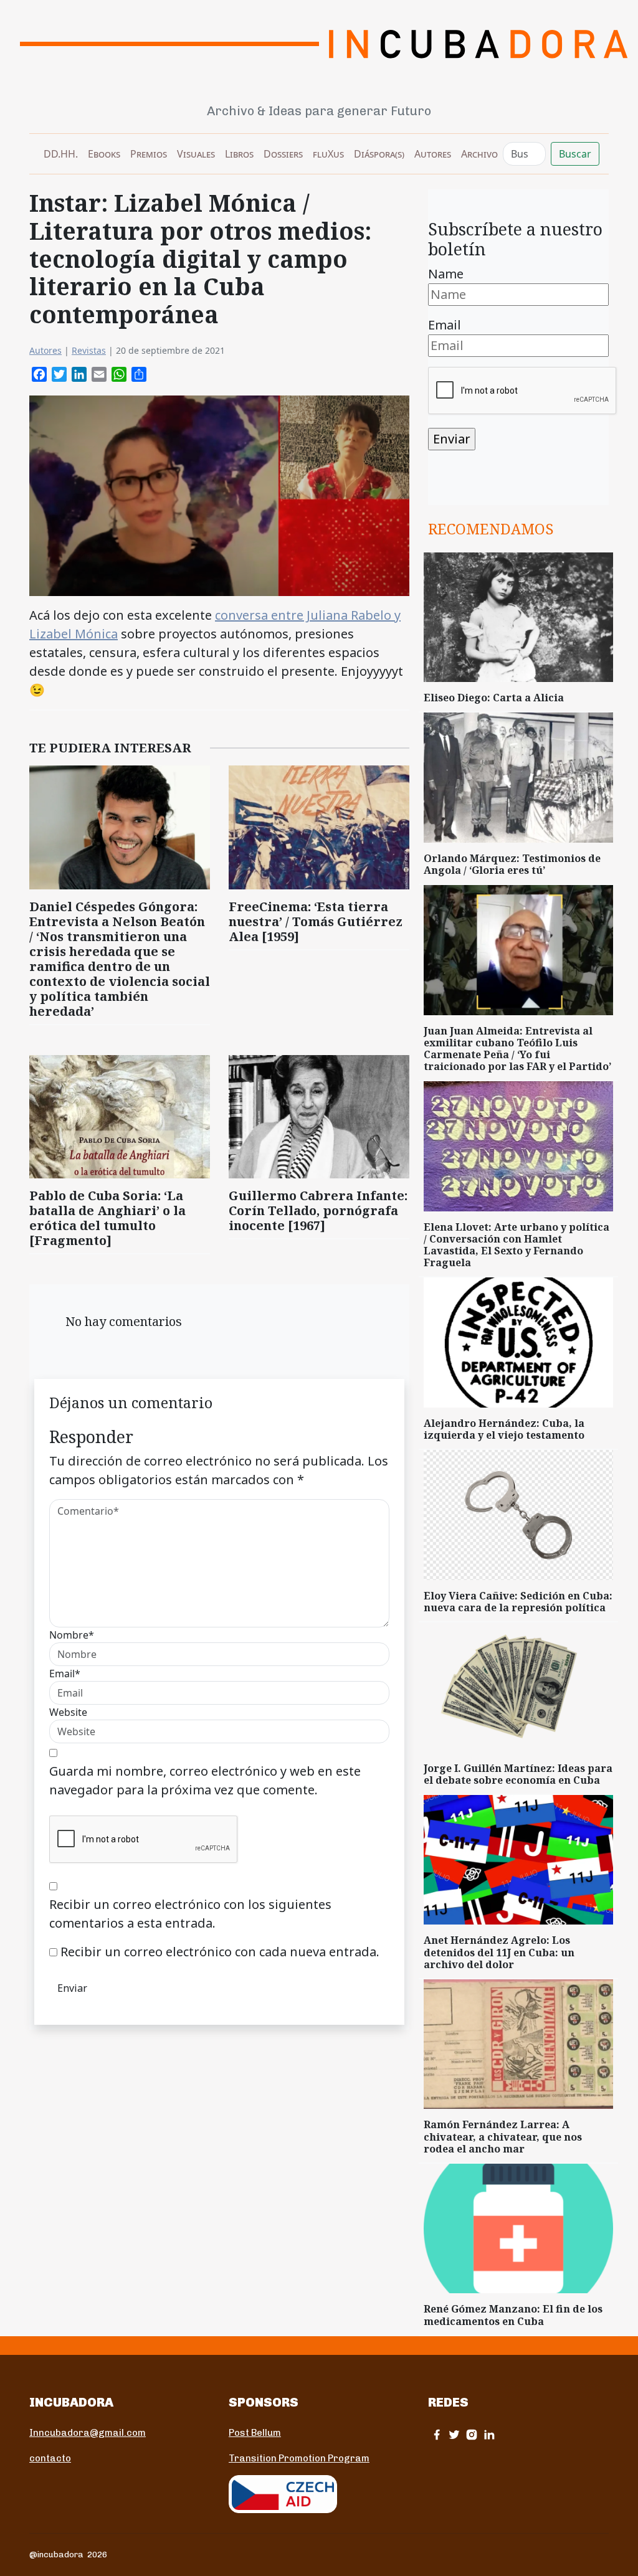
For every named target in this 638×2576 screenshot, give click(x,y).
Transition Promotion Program (299, 2458)
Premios (149, 154)
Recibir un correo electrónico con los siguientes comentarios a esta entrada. (190, 1914)
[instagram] (472, 2434)
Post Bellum (255, 2433)
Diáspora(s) (379, 154)
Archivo (479, 154)
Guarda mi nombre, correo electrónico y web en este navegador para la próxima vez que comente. (205, 1780)
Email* (65, 1674)
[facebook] (437, 2434)
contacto (50, 2458)
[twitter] (454, 2434)
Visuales (196, 154)
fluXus (328, 154)
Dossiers (283, 154)
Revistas (89, 350)
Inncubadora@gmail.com (88, 2433)
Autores (433, 154)
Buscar (575, 154)
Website (68, 1712)
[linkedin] (489, 2434)
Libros (239, 154)
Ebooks (104, 154)
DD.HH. (61, 154)
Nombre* (72, 1635)
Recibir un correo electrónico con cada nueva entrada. (220, 1952)
